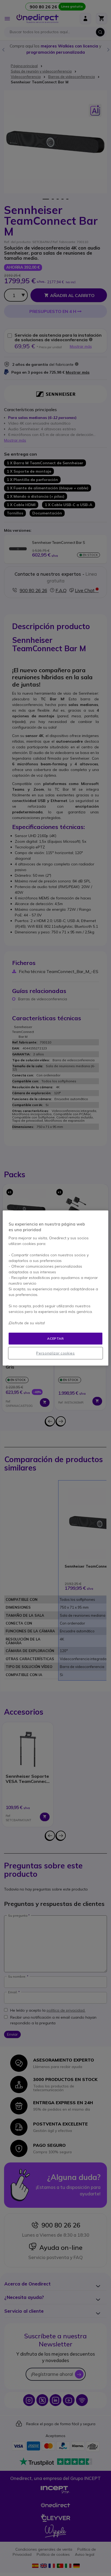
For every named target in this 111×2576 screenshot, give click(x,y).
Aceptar (55, 1338)
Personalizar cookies (55, 1353)
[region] (55, 1288)
